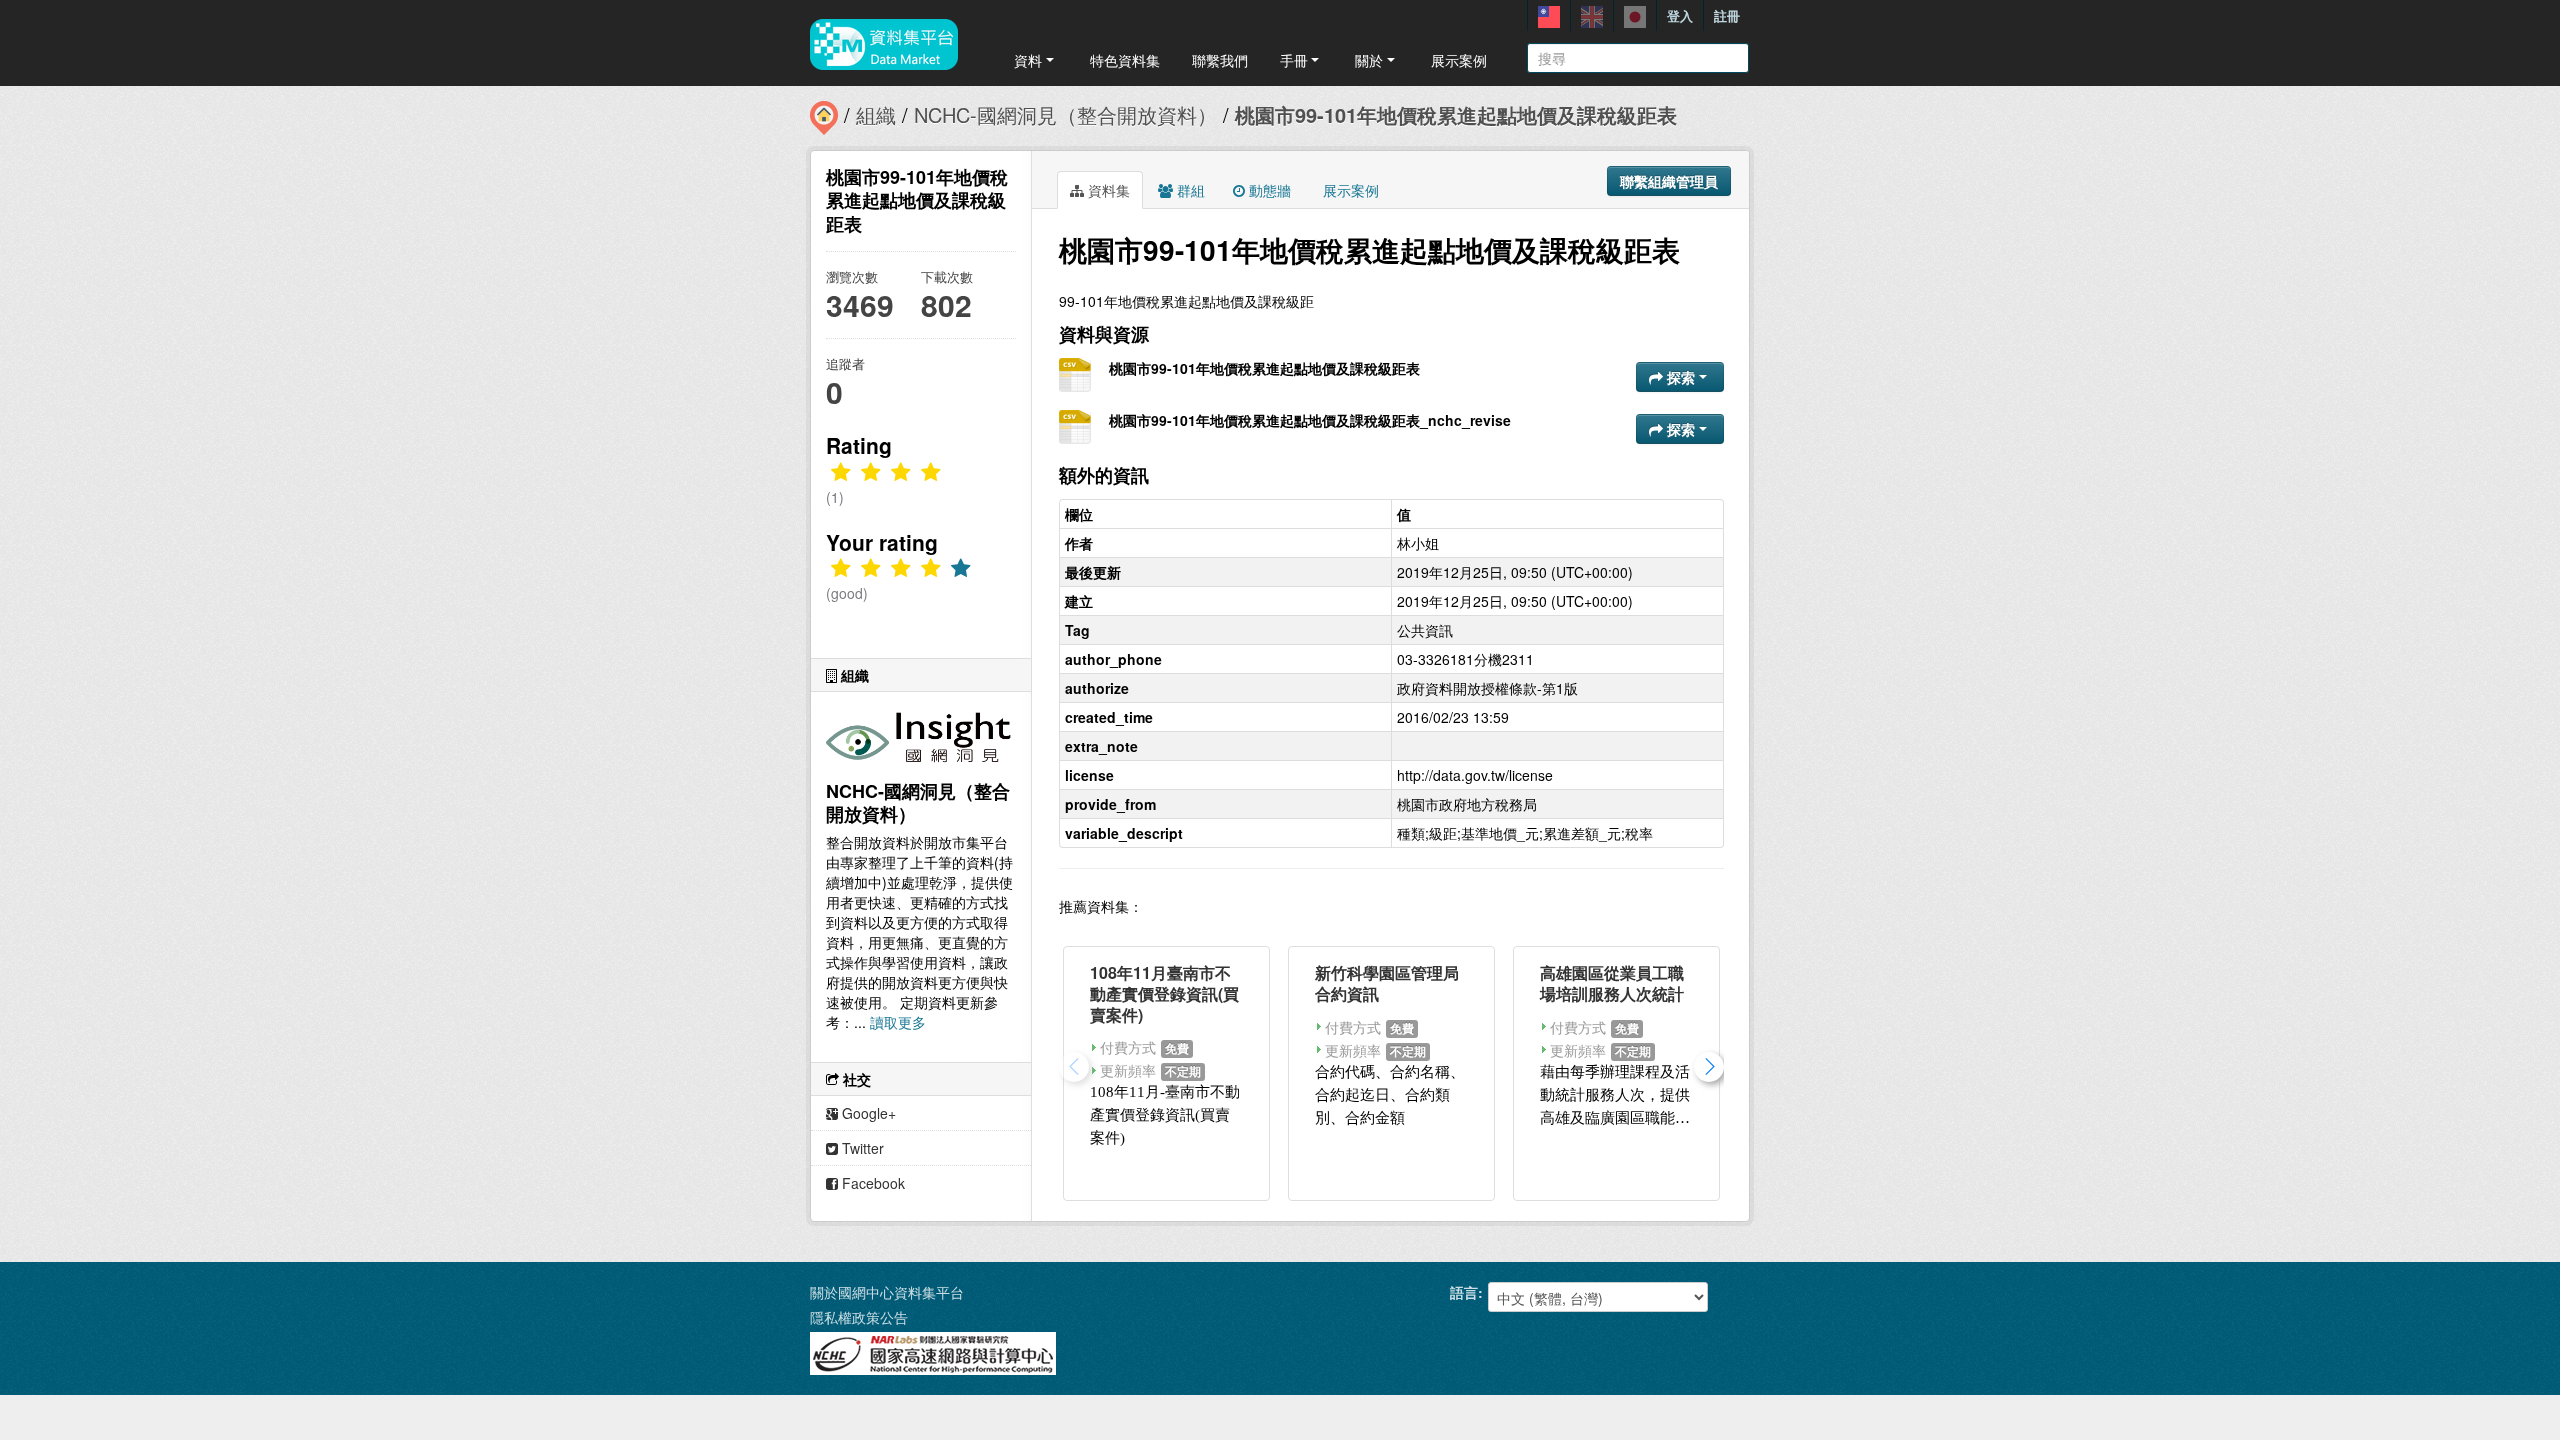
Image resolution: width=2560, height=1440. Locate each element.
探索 (1681, 377)
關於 (1369, 60)
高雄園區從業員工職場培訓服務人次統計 (1612, 983)
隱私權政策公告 (859, 1317)
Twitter (861, 1148)
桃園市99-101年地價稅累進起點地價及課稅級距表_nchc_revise (1310, 420)
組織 (876, 114)
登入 (1680, 15)
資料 (1028, 60)
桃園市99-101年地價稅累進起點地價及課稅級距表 (1456, 114)
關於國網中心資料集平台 (887, 1292)
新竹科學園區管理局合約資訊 (1387, 983)
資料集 (1107, 190)
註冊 (1727, 15)
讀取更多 (898, 1022)
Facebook (871, 1183)
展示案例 (1459, 60)
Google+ (867, 1113)
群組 (1189, 190)
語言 (1464, 1292)
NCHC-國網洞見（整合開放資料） (1065, 114)
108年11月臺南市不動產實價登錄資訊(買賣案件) (1164, 993)
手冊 (1294, 60)
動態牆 (1268, 190)
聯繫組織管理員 (1669, 181)
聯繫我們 (1220, 60)
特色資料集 (1125, 60)
